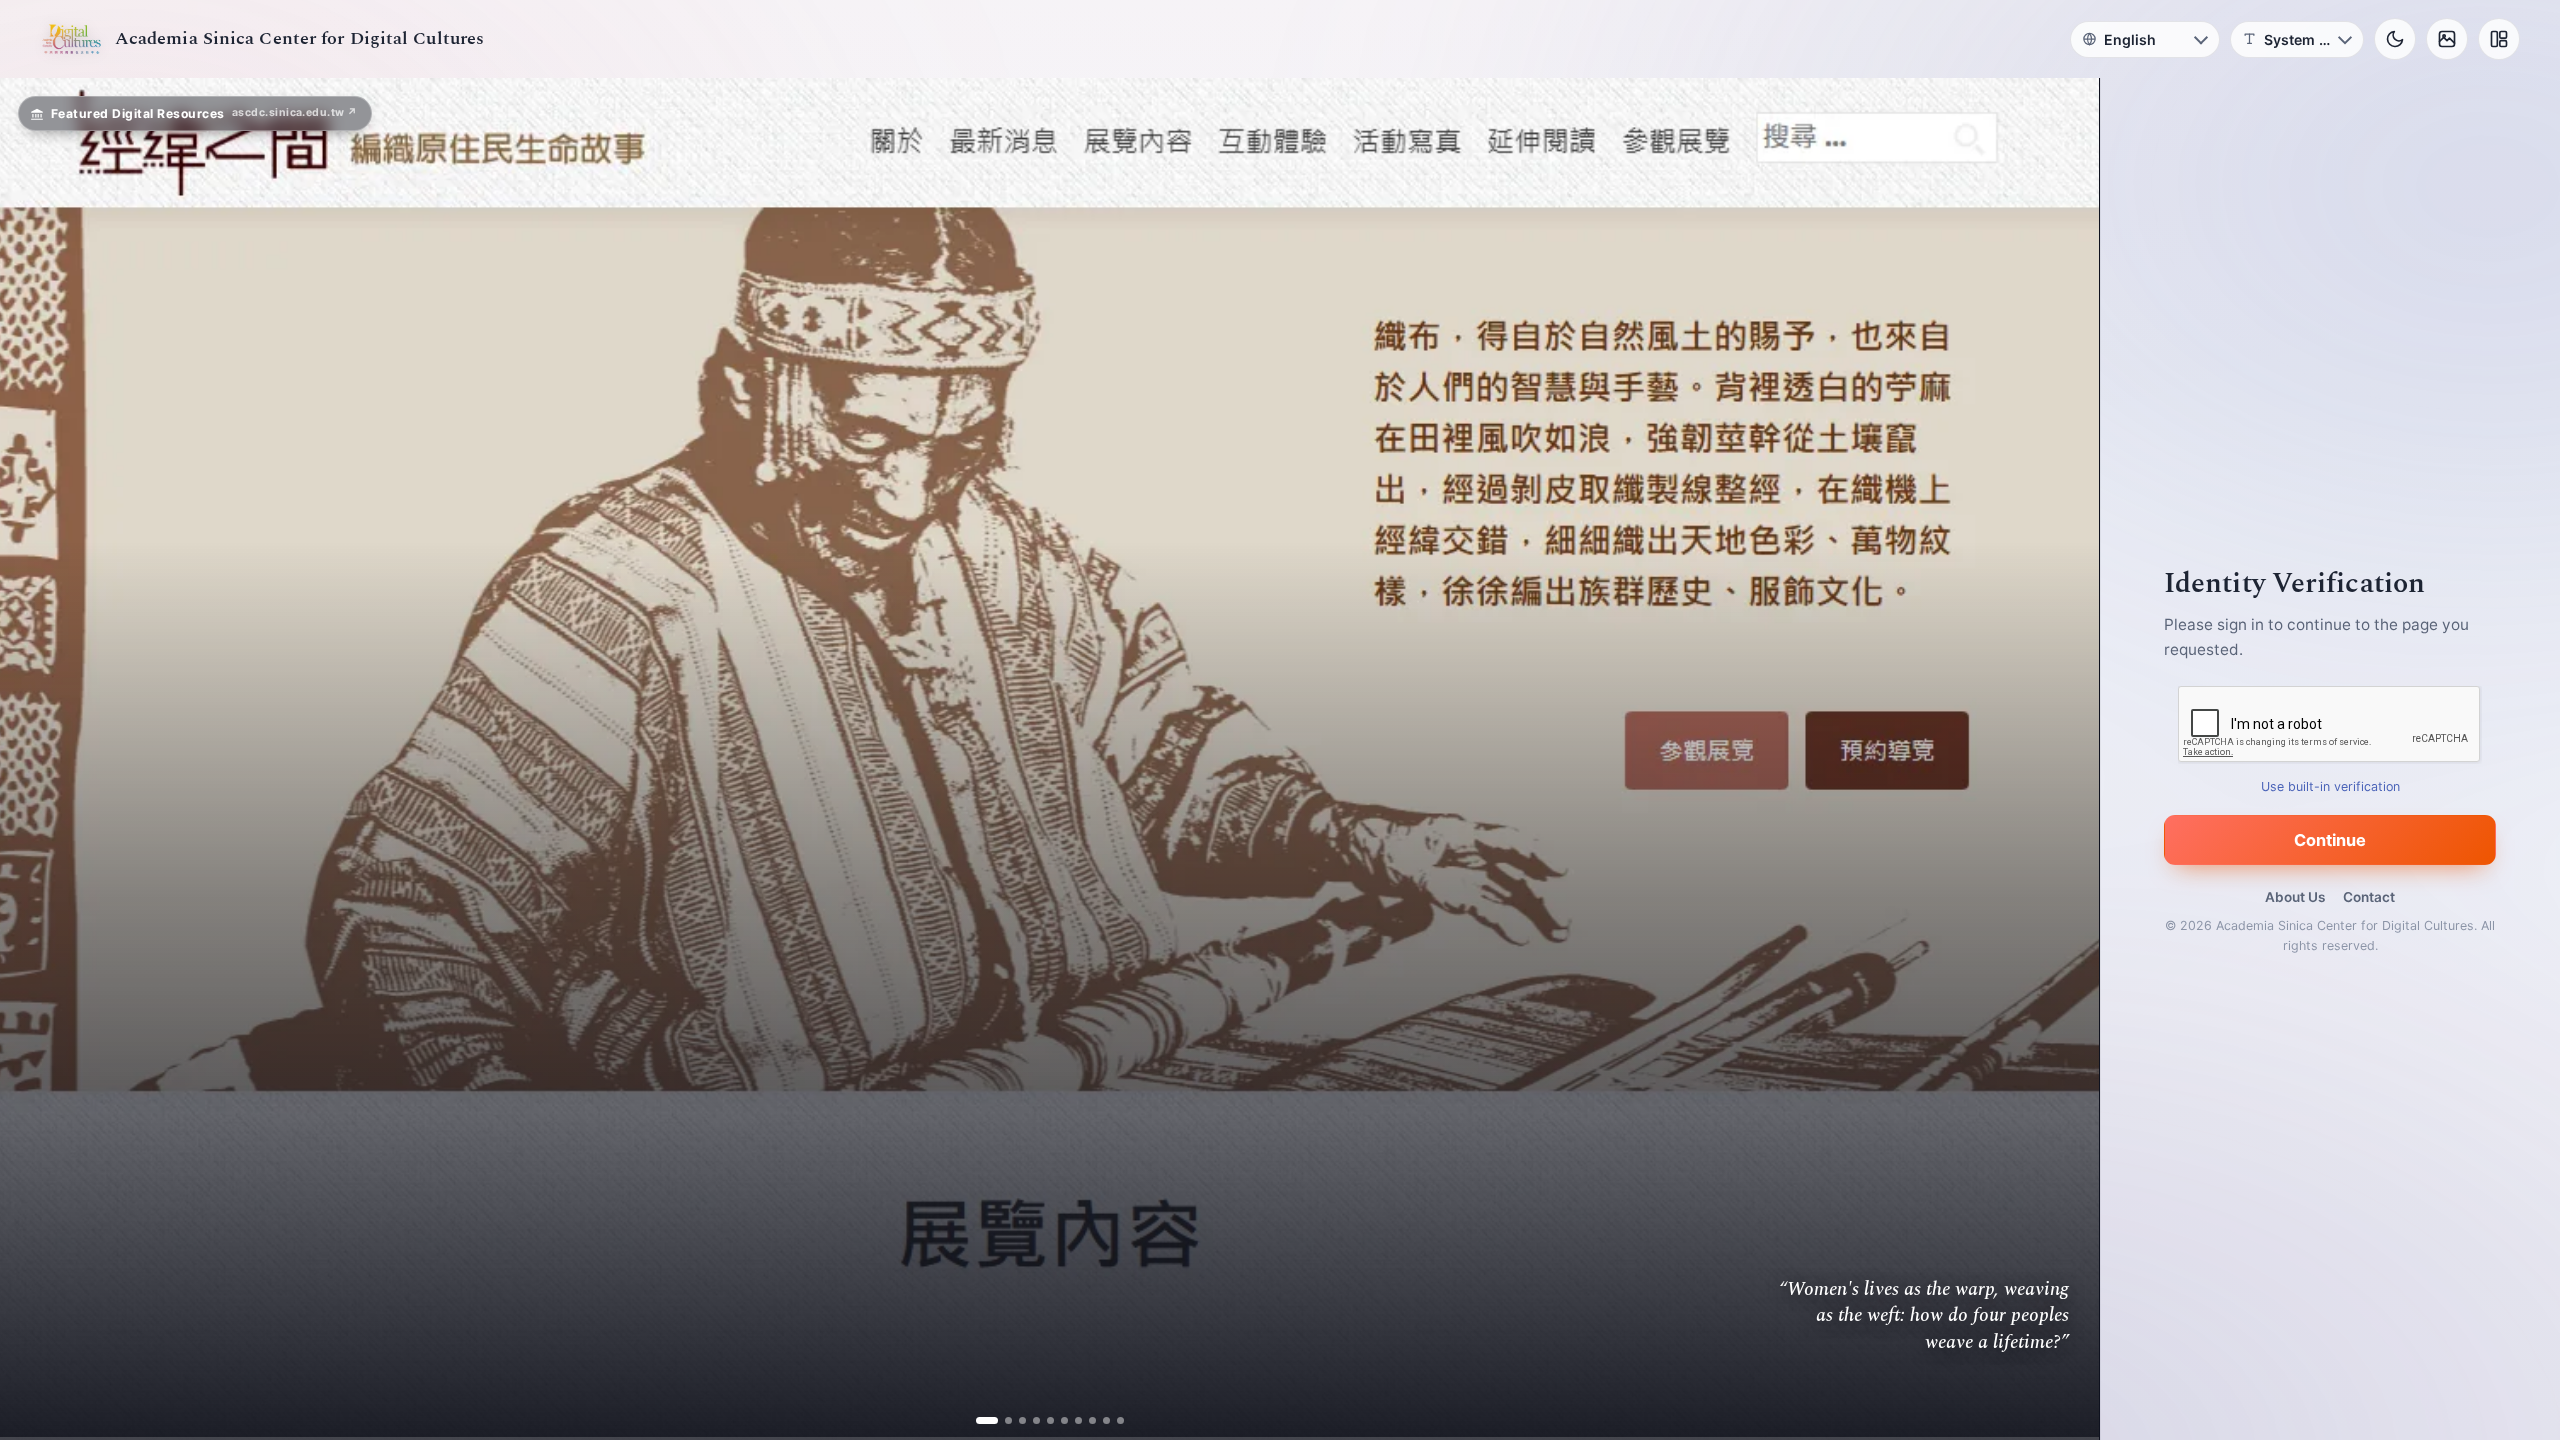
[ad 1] (986, 1420)
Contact (2369, 897)
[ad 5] (1042, 1420)
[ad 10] (1112, 1420)
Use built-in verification (2330, 786)
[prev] (36, 759)
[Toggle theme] (2395, 39)
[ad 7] (1070, 1420)
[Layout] (2499, 39)
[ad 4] (1028, 1420)
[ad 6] (1056, 1420)
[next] (2063, 759)
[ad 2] (1000, 1420)
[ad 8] (1084, 1420)
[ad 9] (1098, 1420)
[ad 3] (1014, 1420)
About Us (2295, 897)
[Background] (2447, 39)
